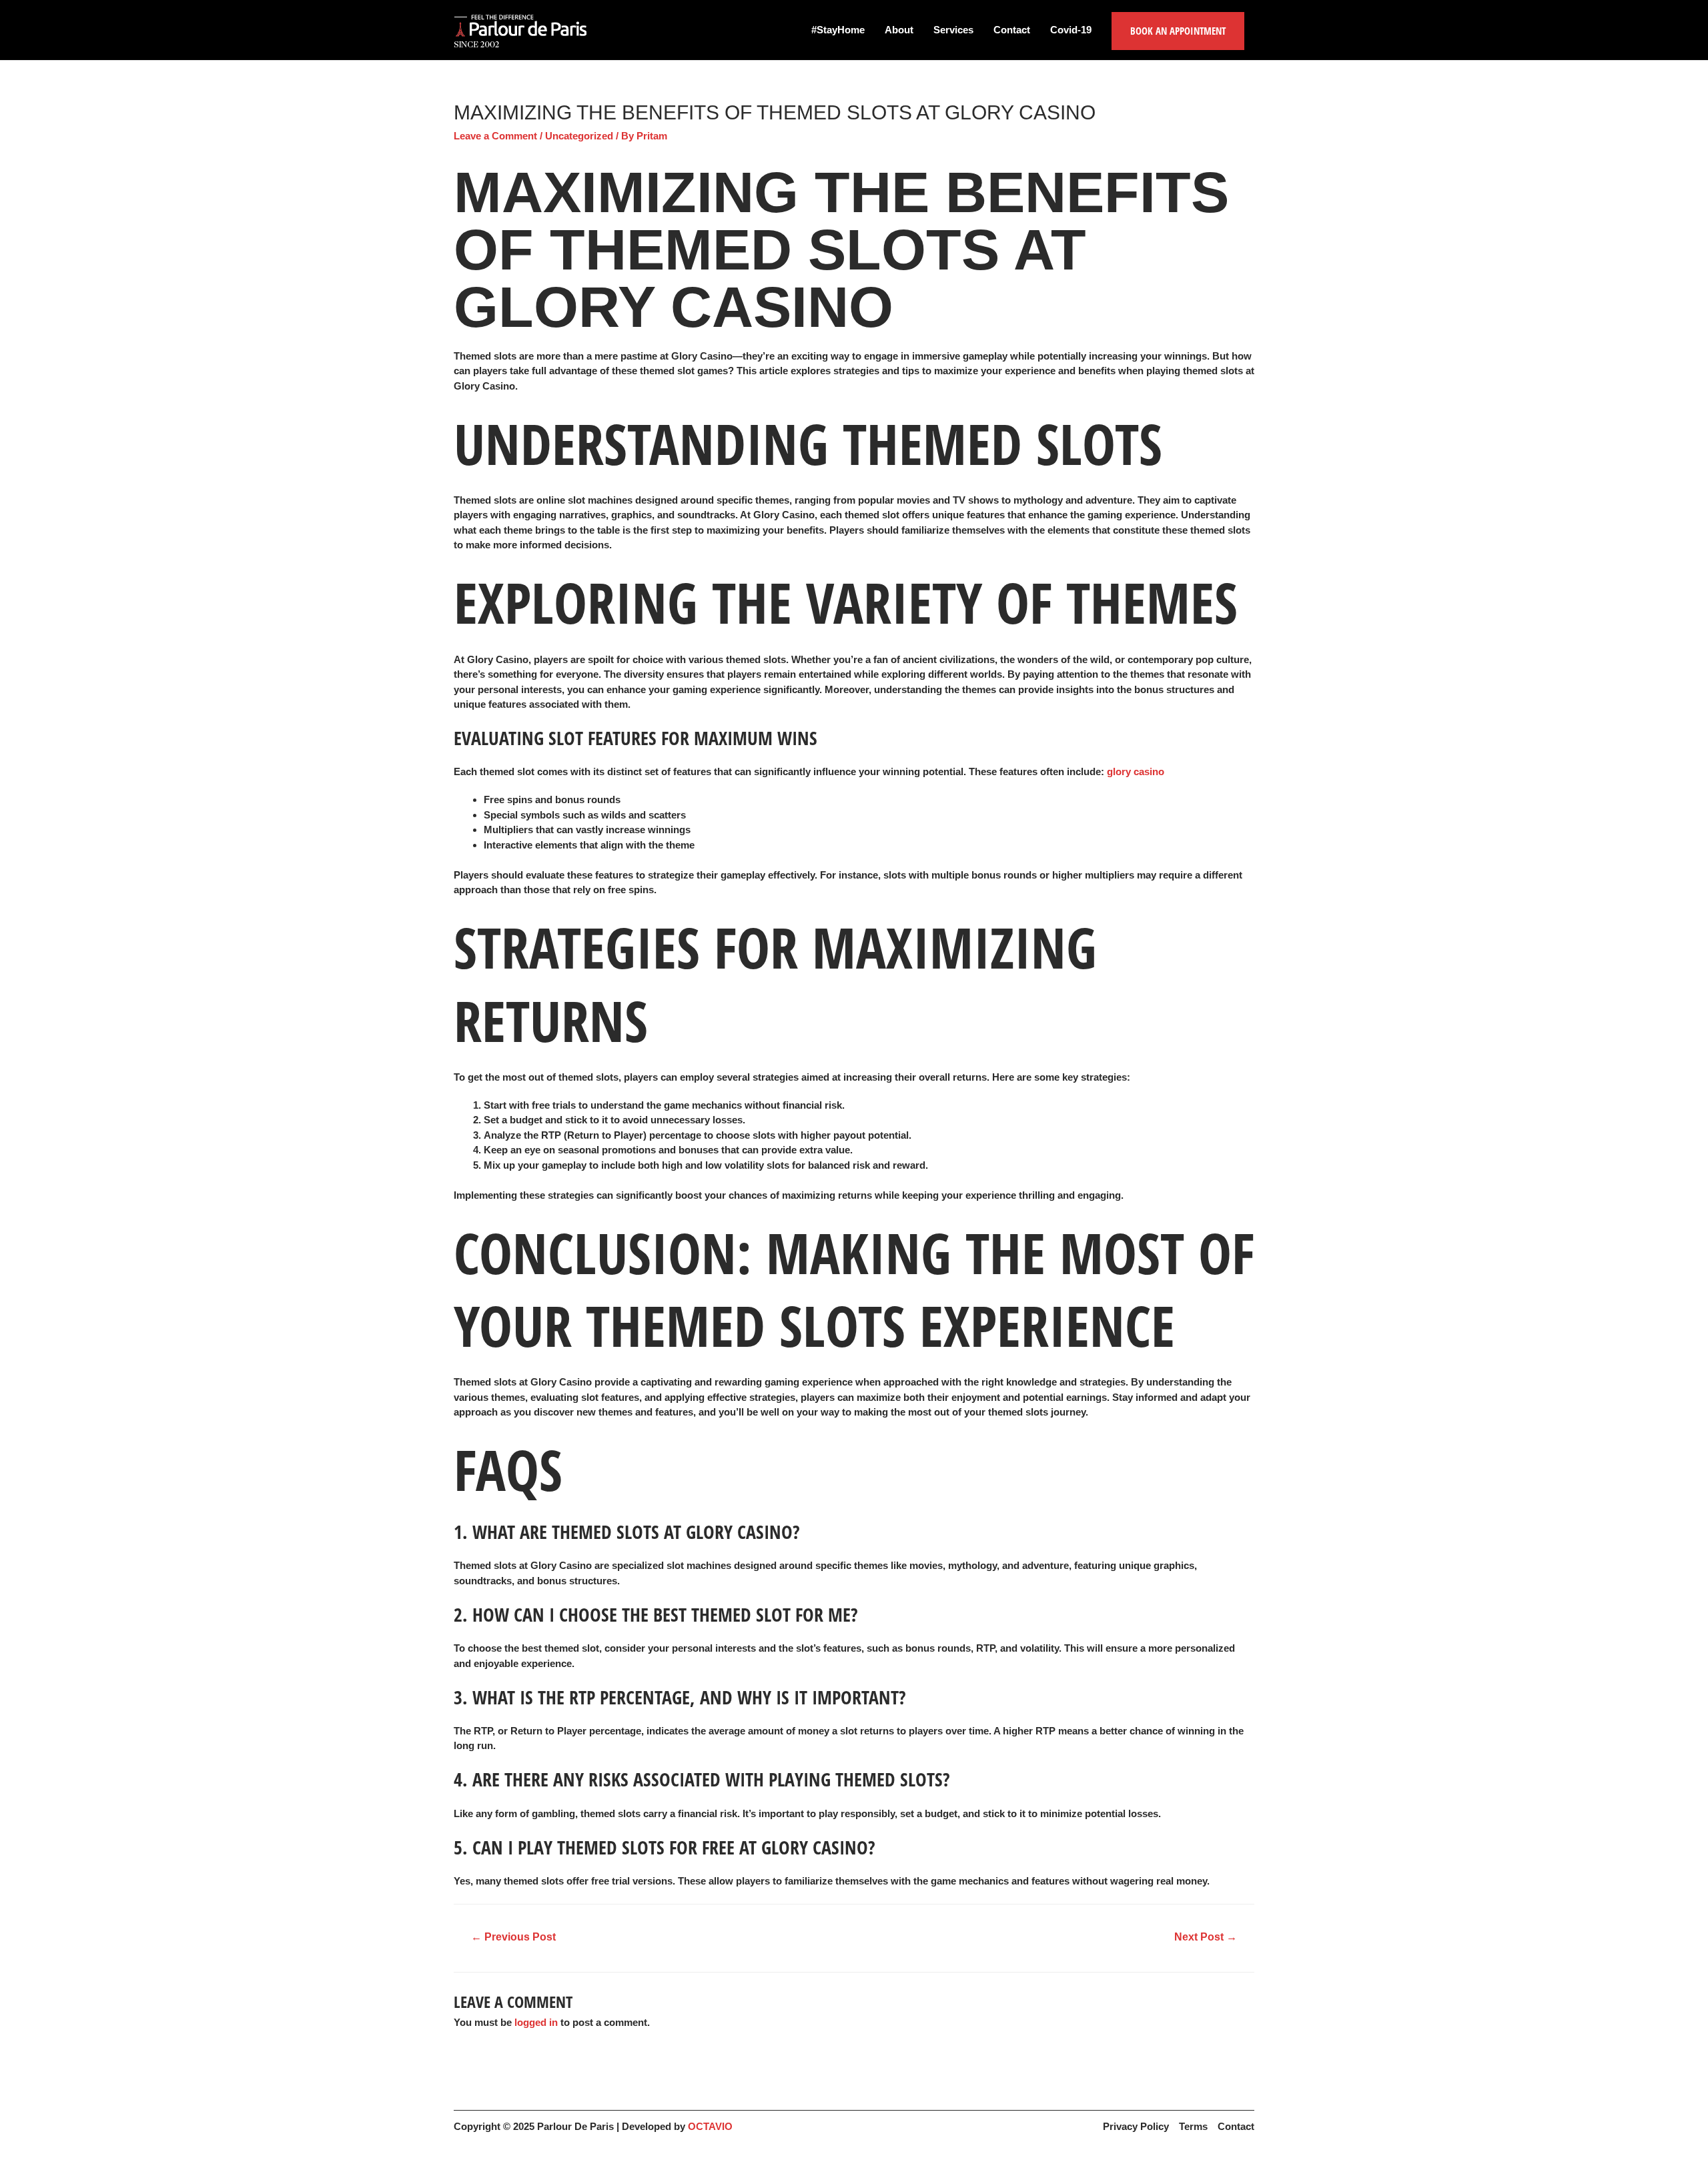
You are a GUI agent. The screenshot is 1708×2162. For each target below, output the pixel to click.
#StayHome (838, 30)
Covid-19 (1071, 30)
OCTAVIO (710, 2126)
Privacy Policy (1136, 2126)
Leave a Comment (495, 136)
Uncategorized (579, 136)
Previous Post (513, 1937)
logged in (536, 2022)
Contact (1012, 30)
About (899, 30)
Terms (1193, 2126)
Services (953, 30)
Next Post (1206, 1937)
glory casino (1136, 771)
